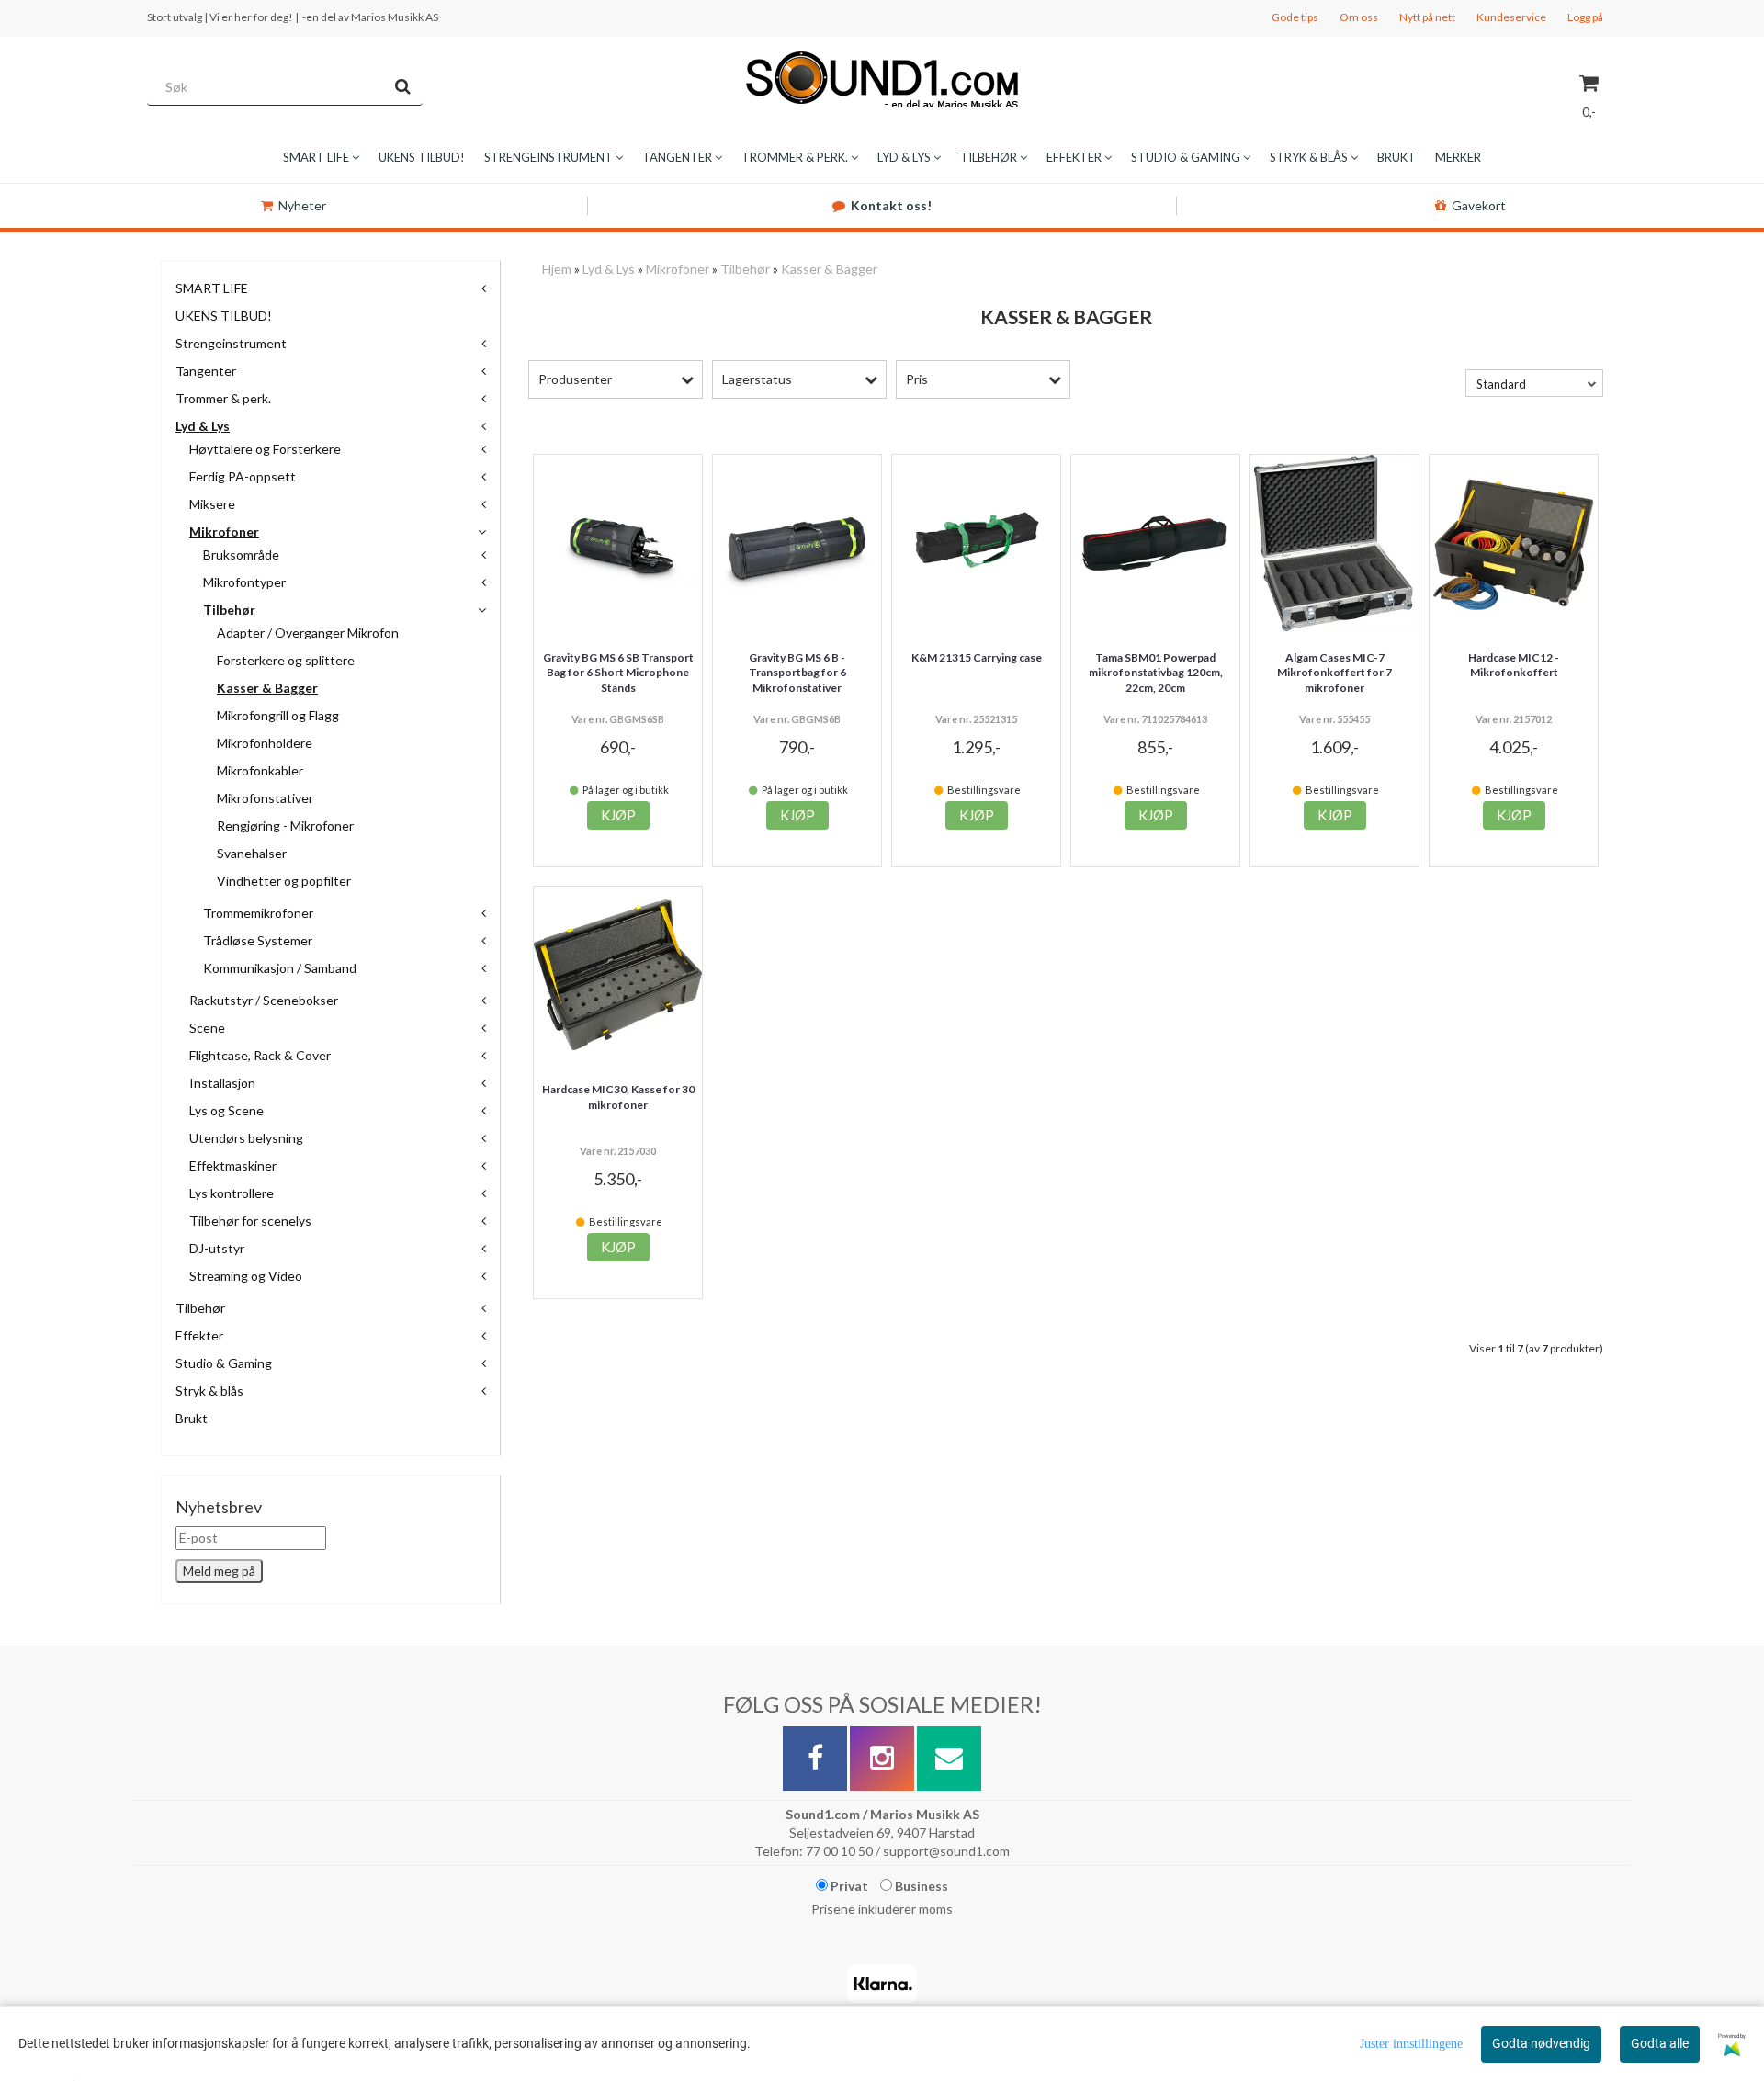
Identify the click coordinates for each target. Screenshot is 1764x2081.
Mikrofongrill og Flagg (278, 715)
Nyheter (302, 205)
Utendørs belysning (246, 1138)
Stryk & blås (209, 1391)
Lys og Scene (226, 1110)
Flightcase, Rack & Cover (260, 1055)
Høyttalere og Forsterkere (265, 449)
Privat (848, 1886)
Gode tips (1295, 17)
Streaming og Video (246, 1276)
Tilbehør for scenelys (250, 1221)
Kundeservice (1511, 17)
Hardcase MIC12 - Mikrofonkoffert (1514, 665)
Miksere (212, 504)
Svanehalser (252, 853)
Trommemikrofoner (258, 913)
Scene (207, 1028)
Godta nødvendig (1541, 2043)
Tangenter (206, 371)
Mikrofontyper (244, 582)
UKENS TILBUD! (224, 316)
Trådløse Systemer (258, 940)
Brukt (192, 1418)
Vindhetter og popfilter (284, 881)
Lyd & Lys (203, 426)
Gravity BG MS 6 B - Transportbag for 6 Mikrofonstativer (797, 673)
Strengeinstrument (231, 343)
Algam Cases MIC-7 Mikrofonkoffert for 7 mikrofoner (1334, 673)
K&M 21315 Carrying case (977, 657)
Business (920, 1886)
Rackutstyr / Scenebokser (264, 1000)
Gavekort (1479, 205)
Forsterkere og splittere (286, 660)
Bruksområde (241, 554)
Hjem (557, 269)
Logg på (1585, 17)
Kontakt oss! (891, 205)
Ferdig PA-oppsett (243, 476)
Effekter (199, 1335)
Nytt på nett (1427, 17)
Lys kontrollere (232, 1193)
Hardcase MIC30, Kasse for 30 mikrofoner (618, 1097)
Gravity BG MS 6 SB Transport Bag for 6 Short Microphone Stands (618, 673)
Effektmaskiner (233, 1165)
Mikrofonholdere (265, 743)
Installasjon (222, 1083)
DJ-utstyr (217, 1248)
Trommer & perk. (223, 398)
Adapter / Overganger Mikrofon (308, 633)
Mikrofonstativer (265, 798)
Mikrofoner (224, 532)
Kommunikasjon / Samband (280, 968)
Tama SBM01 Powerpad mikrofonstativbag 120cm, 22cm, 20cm (1156, 673)
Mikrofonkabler (260, 770)
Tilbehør (229, 610)
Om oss (1359, 17)
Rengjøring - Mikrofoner (285, 826)
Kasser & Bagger (267, 688)
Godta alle (1660, 2043)
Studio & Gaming (224, 1363)
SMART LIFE (212, 288)
